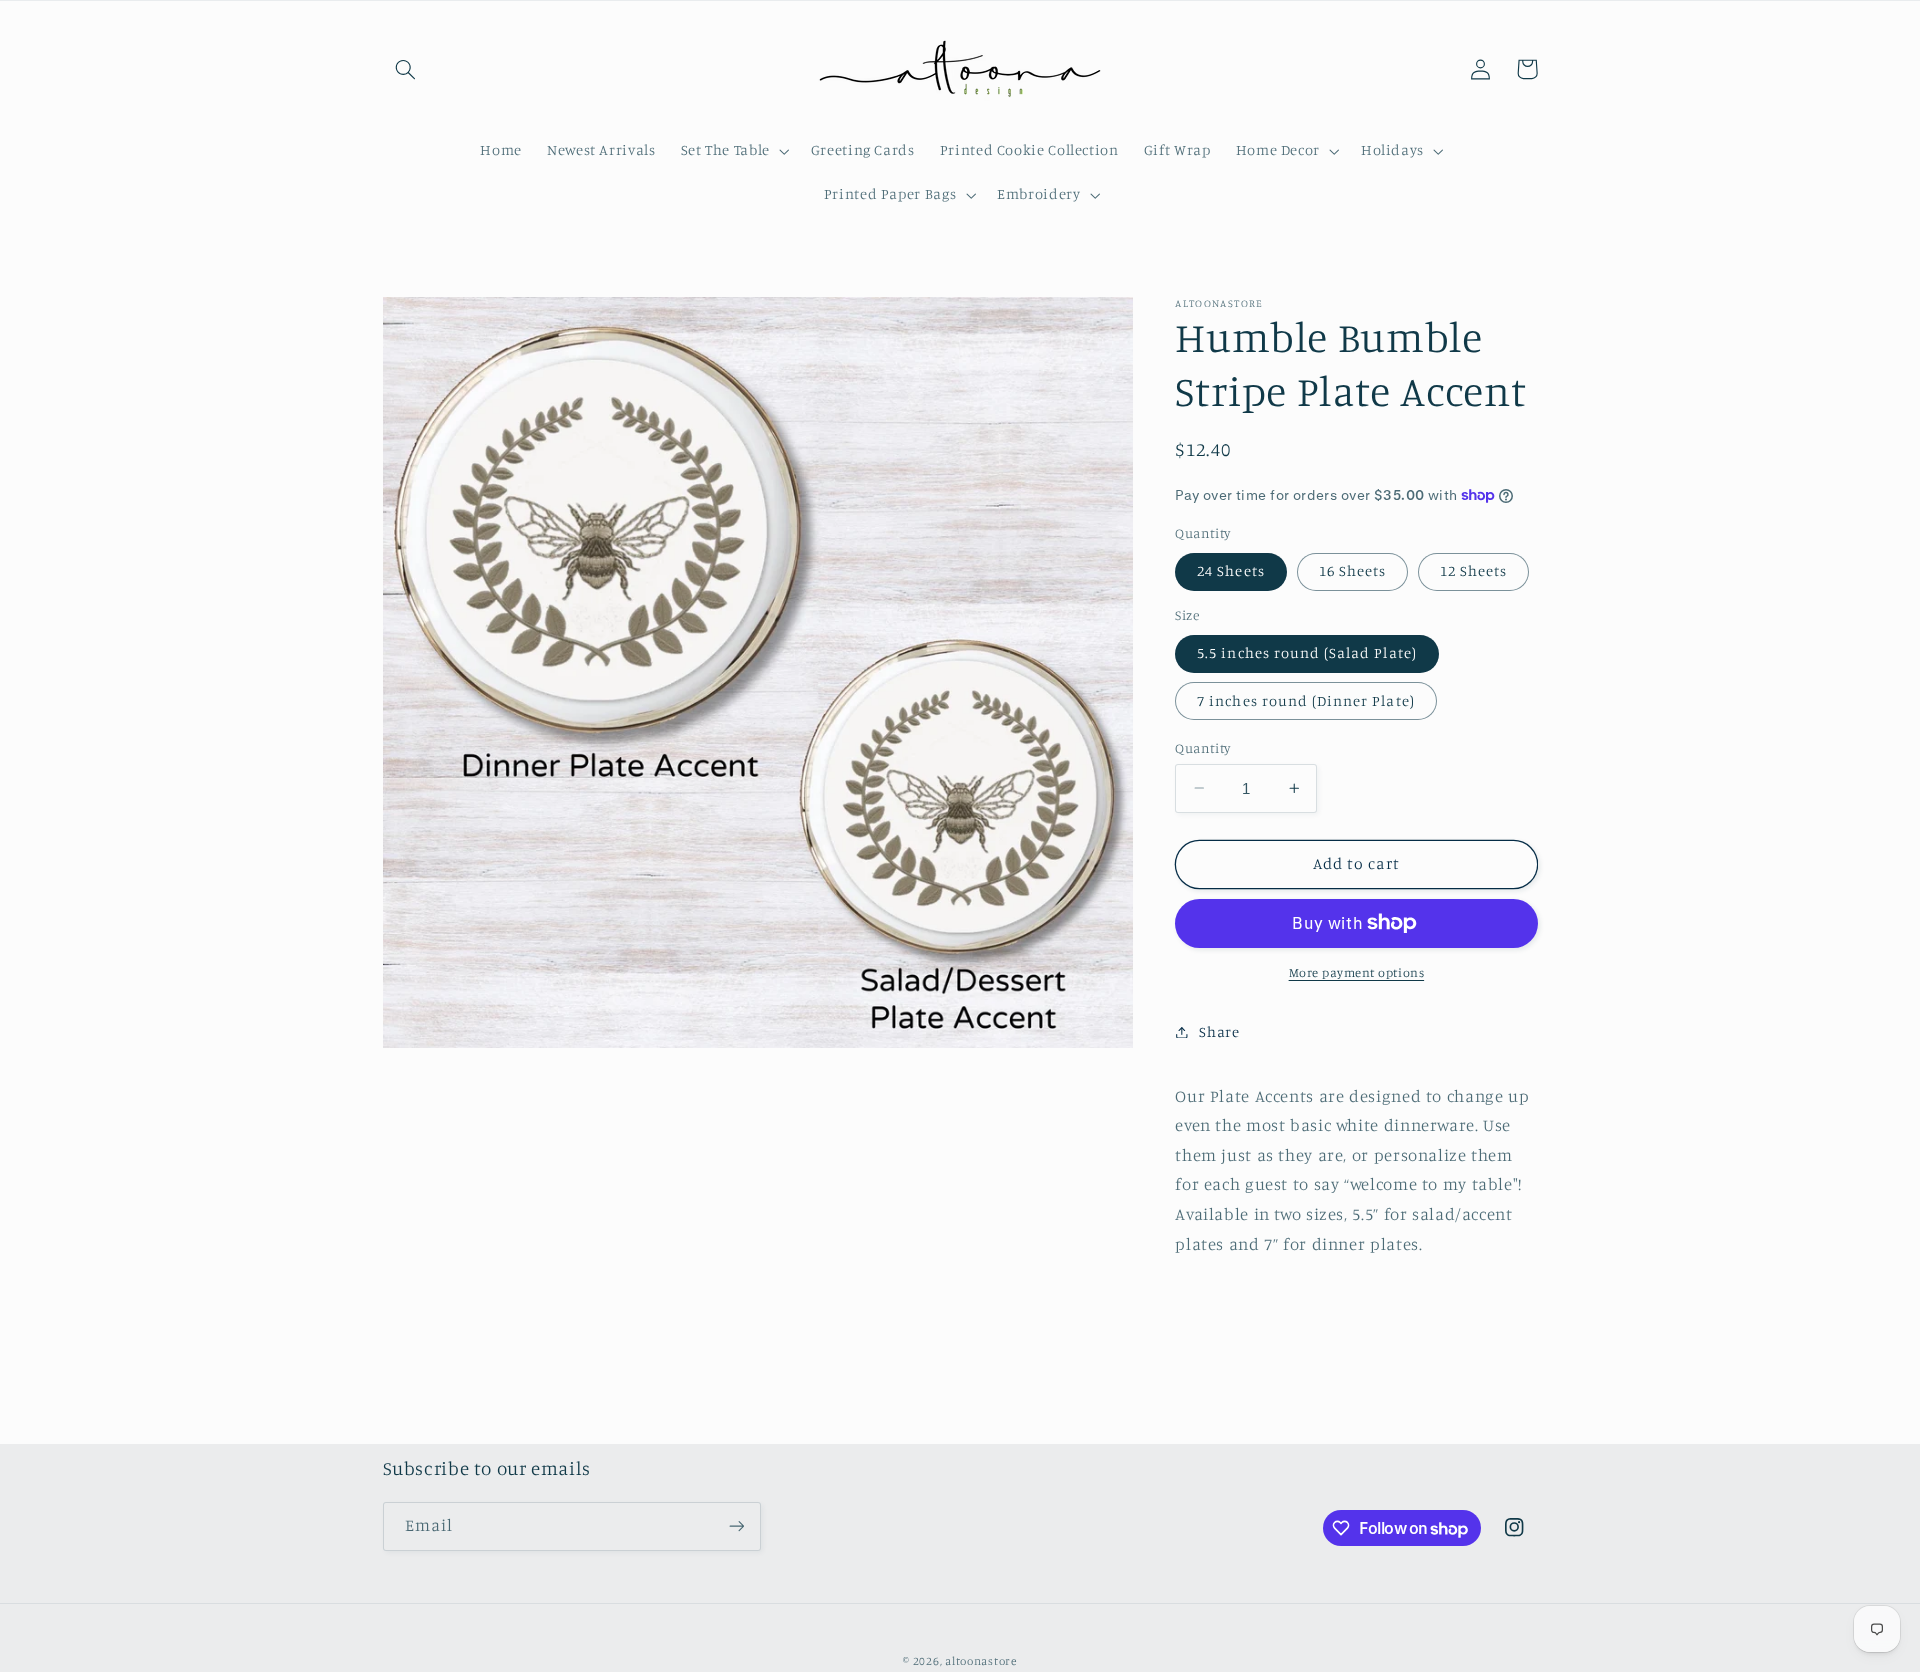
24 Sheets (1230, 570)
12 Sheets (1473, 570)
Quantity (1202, 747)
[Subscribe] (736, 1525)
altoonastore (981, 1661)
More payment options (1357, 972)
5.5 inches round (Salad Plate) (1307, 652)
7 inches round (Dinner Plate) (1305, 699)
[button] (406, 69)
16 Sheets (1352, 570)
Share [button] (1219, 1031)
